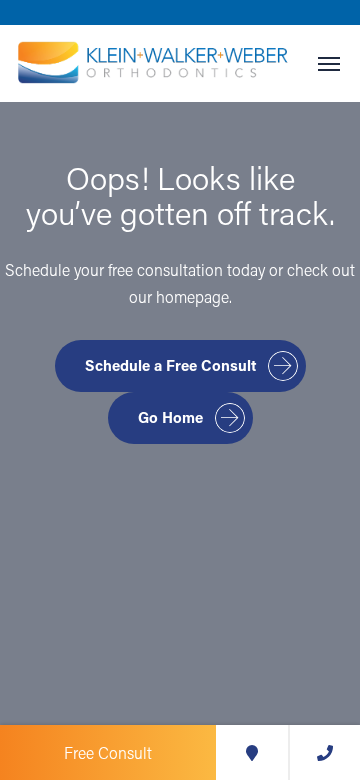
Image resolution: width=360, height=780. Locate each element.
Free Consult (108, 752)
